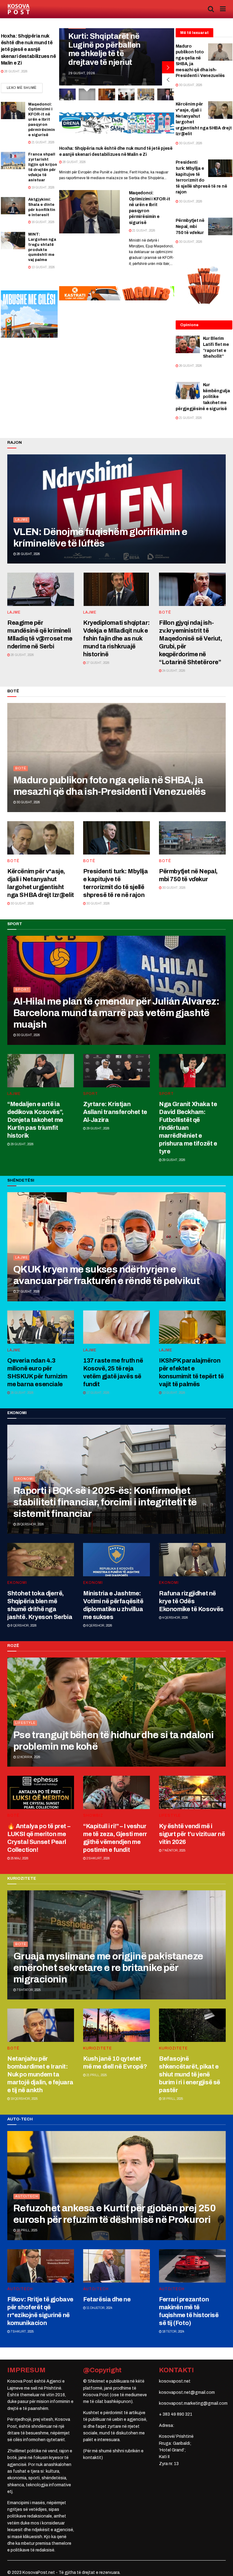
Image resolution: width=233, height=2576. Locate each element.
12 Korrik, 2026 (28, 1757)
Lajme (22, 520)
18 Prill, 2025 (172, 2099)
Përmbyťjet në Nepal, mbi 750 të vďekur (190, 226)
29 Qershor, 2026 (30, 1524)
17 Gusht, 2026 (98, 1393)
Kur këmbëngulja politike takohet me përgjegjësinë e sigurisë (203, 397)
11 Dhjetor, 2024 (99, 2308)
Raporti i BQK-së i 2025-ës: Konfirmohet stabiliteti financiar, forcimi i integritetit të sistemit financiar (105, 1502)
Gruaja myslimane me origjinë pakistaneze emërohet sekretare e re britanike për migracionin (108, 1968)
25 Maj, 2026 (19, 1858)
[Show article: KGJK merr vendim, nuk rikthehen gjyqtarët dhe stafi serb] (107, 94)
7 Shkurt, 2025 (22, 2332)
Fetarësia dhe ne (107, 2299)
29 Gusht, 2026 (22, 1144)
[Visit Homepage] (19, 9)
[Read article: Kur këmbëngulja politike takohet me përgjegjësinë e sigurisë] (188, 391)
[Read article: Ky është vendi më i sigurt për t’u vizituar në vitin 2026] (192, 1792)
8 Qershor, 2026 (23, 1626)
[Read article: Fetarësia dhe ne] (116, 2266)
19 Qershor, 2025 (24, 2099)
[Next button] (168, 67)
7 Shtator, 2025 (28, 1990)
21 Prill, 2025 (96, 2075)
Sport (22, 989)
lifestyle (25, 1723)
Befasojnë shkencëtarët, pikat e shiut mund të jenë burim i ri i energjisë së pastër (190, 2074)
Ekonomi (24, 1479)
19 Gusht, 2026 (43, 187)
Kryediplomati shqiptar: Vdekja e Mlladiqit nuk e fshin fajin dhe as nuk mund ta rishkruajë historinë (116, 638)
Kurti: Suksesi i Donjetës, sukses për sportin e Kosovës (106, 54)
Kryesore (80, 35)
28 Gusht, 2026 (15, 71)
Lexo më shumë (25, 87)
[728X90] (117, 293)
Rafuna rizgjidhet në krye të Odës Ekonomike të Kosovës (191, 1601)
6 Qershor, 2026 (99, 1626)
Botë (165, 612)
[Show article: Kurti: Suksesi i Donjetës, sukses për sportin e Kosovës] (67, 94)
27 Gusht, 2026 (98, 663)
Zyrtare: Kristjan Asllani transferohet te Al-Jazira (115, 1112)
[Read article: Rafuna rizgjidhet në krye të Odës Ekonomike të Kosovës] (192, 1560)
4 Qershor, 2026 (175, 1618)
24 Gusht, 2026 (173, 671)
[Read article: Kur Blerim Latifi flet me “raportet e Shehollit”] (188, 344)
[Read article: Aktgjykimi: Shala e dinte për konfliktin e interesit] (13, 206)
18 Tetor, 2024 (173, 2332)
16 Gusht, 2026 (43, 222)
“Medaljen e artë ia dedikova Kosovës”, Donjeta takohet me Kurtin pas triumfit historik (35, 1120)
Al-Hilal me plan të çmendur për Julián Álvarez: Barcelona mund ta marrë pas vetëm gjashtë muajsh (116, 1013)
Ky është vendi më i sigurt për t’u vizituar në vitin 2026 (192, 1834)
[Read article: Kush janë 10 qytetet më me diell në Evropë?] (116, 2025)
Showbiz (93, 1815)
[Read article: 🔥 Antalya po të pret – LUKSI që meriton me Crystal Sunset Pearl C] (41, 1792)
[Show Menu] (223, 9)
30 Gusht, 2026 (190, 85)
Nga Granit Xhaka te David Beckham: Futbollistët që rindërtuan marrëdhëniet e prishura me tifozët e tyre (188, 1128)
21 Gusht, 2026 (43, 142)
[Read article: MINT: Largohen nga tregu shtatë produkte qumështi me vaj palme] (13, 241)
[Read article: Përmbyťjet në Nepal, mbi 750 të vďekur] (220, 226)
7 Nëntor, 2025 (174, 1850)
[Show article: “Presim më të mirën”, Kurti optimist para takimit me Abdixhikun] (146, 94)
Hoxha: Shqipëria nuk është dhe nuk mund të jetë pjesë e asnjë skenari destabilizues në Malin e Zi (29, 50)
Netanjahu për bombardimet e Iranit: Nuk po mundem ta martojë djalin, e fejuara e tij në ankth (40, 2074)
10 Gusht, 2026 (173, 1393)
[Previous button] (168, 79)
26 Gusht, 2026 (190, 366)
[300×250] (29, 314)
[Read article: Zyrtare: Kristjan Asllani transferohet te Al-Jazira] (116, 1071)
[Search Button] (211, 9)
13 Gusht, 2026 (43, 267)
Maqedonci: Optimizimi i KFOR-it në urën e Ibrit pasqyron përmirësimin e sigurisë (42, 120)
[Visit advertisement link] (117, 123)
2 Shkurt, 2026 (98, 1858)
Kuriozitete (98, 2048)
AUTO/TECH (27, 2196)
